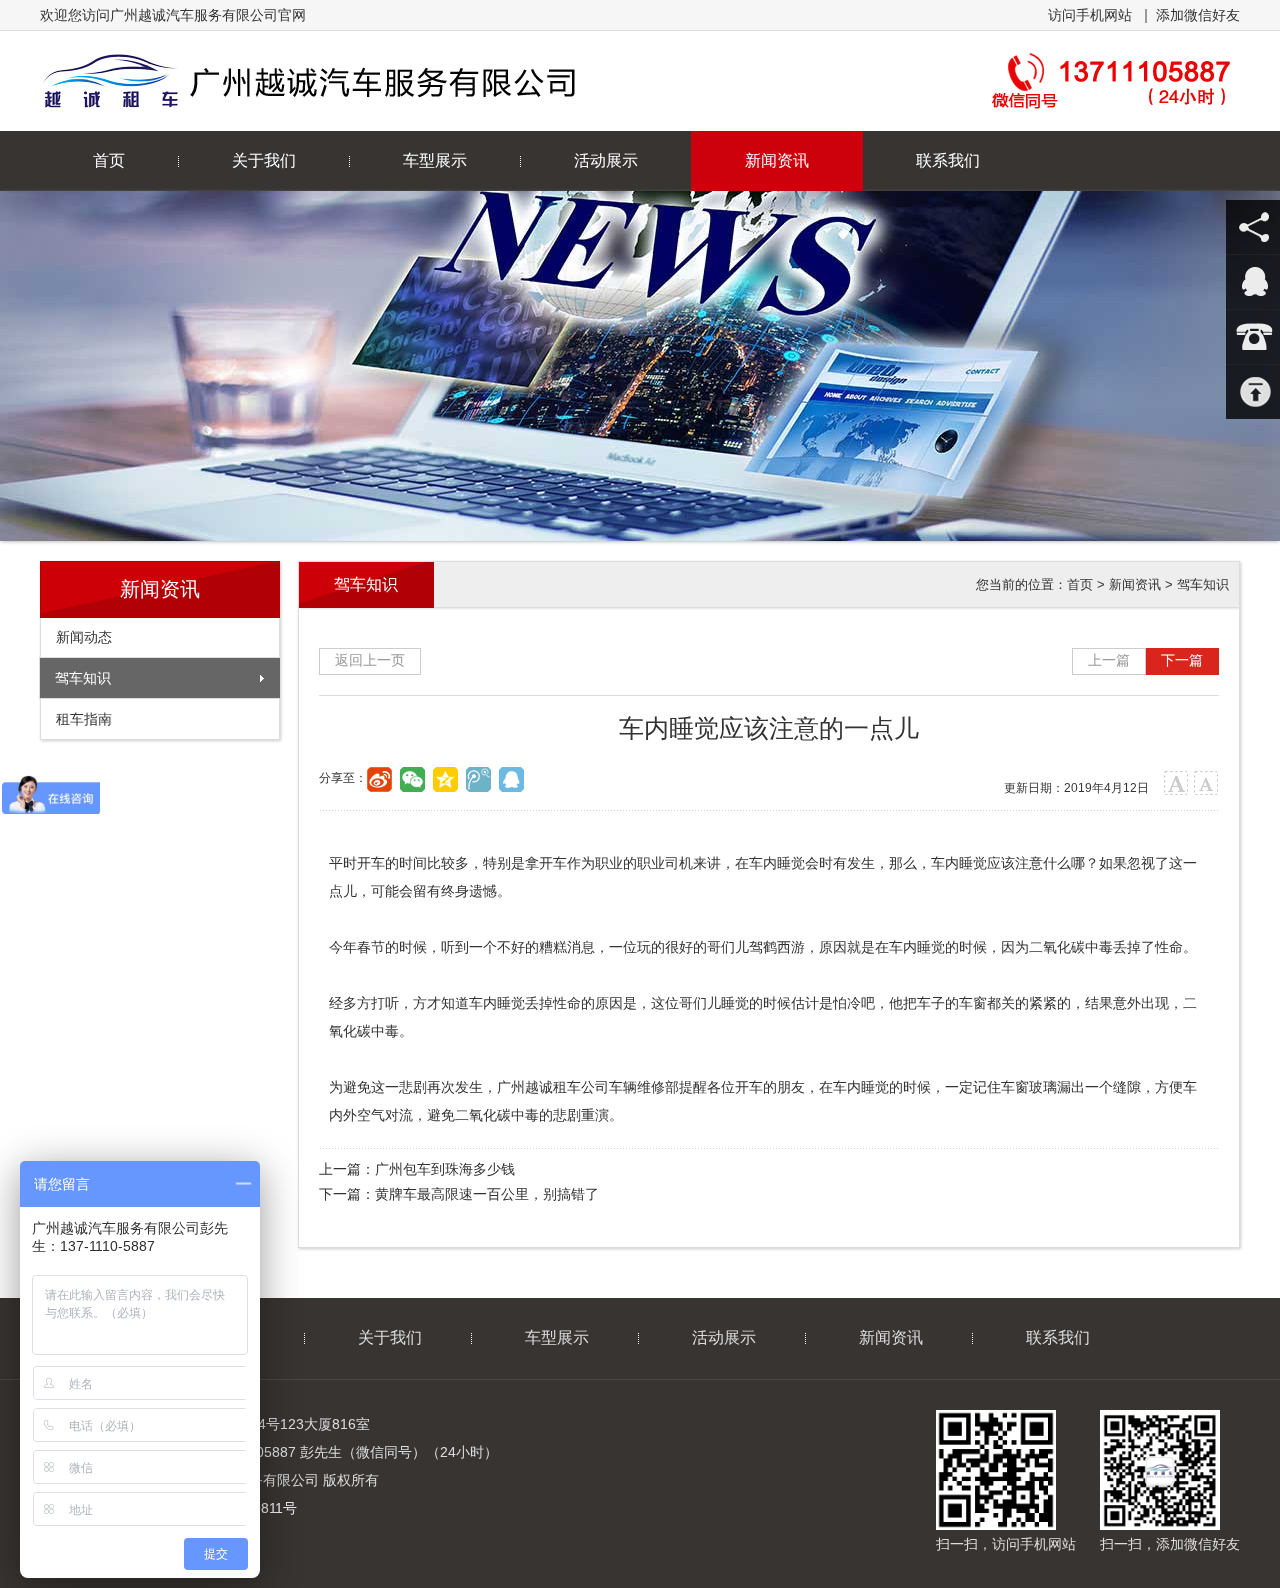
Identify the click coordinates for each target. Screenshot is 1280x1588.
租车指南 (84, 719)
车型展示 (435, 160)
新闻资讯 (777, 160)
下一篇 (1182, 660)
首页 (109, 160)
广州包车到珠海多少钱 (445, 1169)
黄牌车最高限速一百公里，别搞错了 (487, 1194)
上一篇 (1109, 660)
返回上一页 (370, 660)
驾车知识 (83, 678)
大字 (1176, 783)
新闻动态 (84, 637)
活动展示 (606, 160)
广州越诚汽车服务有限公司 (387, 81)
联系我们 (948, 160)
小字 (1206, 783)
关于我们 (264, 160)
